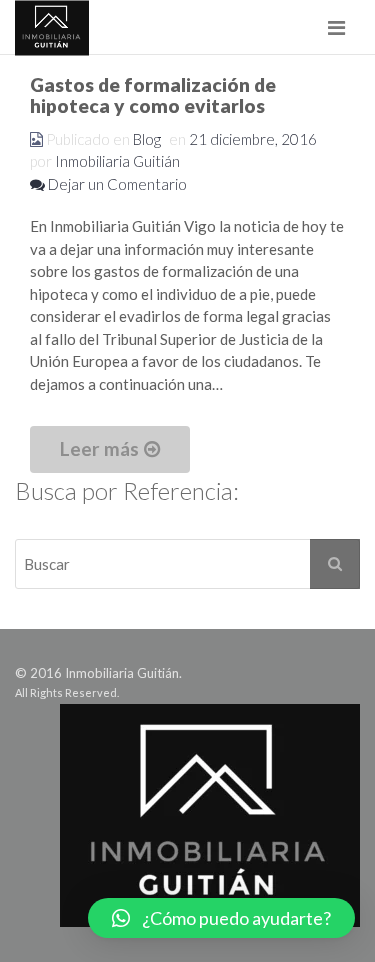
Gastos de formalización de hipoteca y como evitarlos (153, 95)
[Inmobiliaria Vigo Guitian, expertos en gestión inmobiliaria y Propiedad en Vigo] (52, 27)
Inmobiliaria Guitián (117, 161)
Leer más (99, 448)
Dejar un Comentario (116, 184)
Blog (147, 139)
